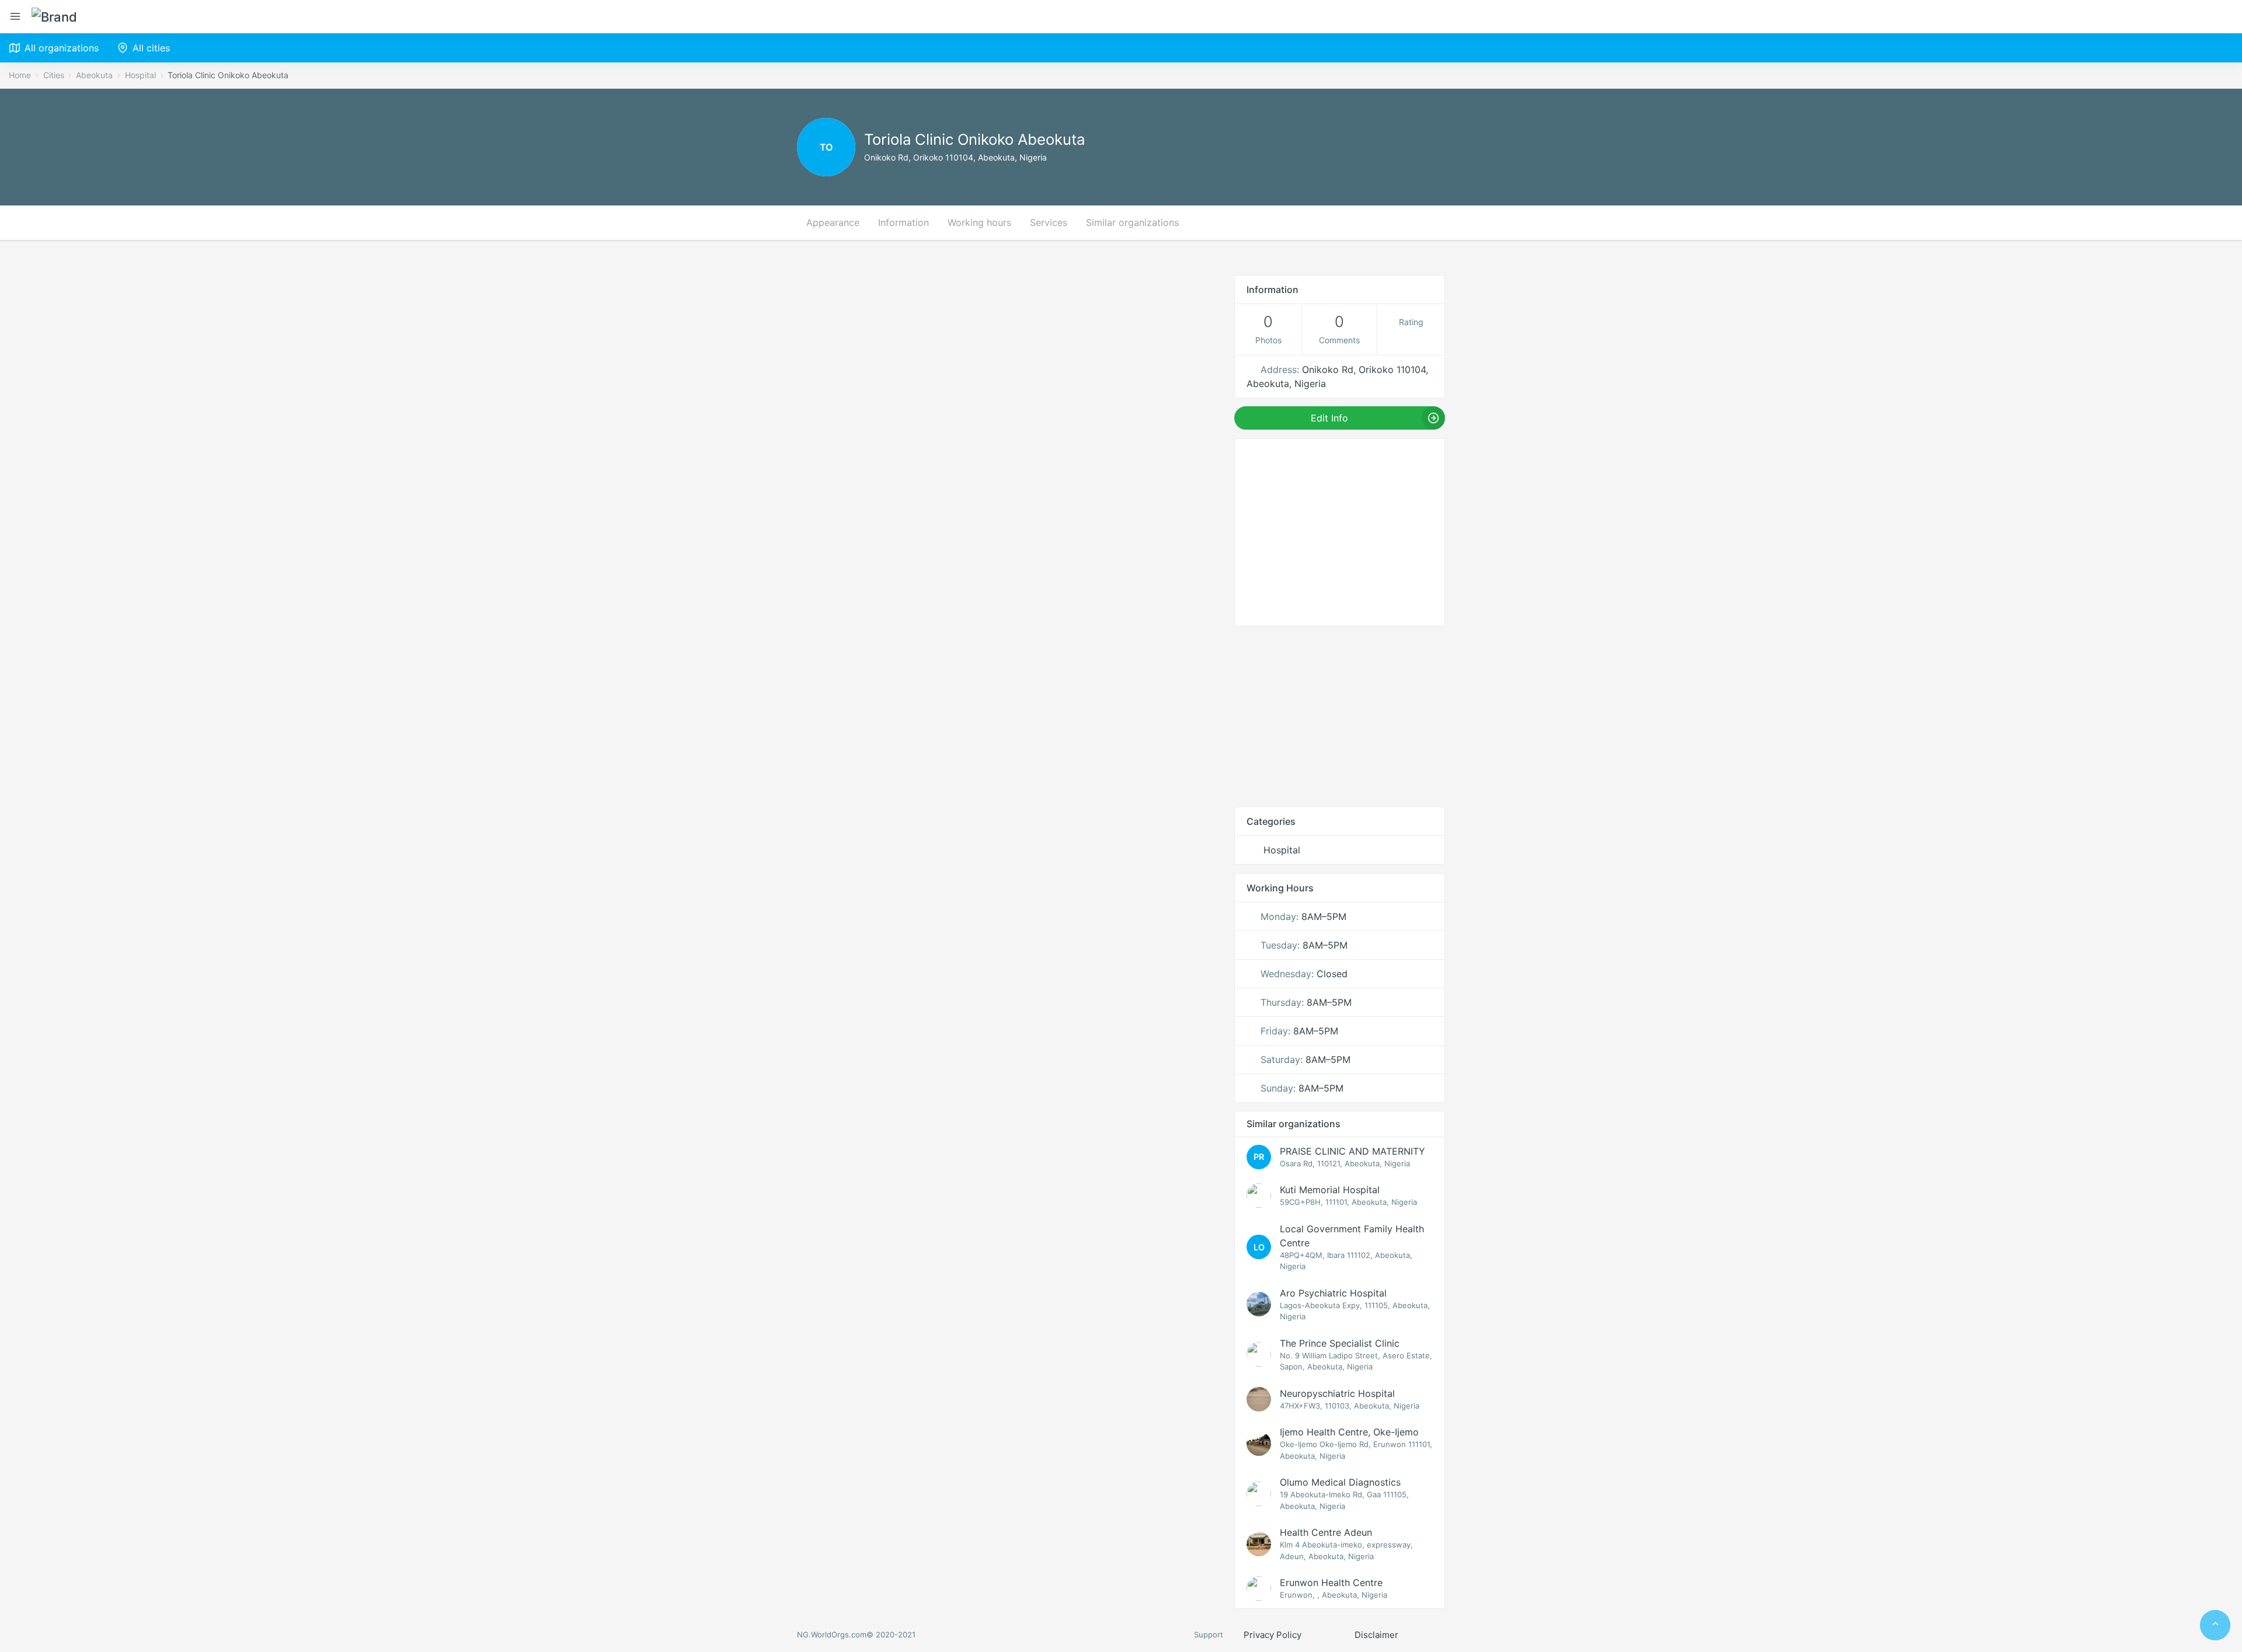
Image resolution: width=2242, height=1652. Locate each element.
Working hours (979, 222)
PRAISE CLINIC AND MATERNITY (1352, 1151)
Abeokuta (94, 75)
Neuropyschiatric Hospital (1337, 1393)
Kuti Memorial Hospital (1330, 1190)
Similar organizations (1132, 222)
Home (20, 75)
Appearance (833, 222)
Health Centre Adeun (1326, 1532)
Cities (54, 75)
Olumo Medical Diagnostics (1340, 1482)
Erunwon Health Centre (1331, 1583)
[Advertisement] (1340, 716)
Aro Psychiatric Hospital (1333, 1293)
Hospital (140, 75)
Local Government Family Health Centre (1352, 1236)
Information (904, 222)
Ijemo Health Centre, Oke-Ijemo (1349, 1432)
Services (1049, 222)
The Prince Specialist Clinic (1340, 1343)
